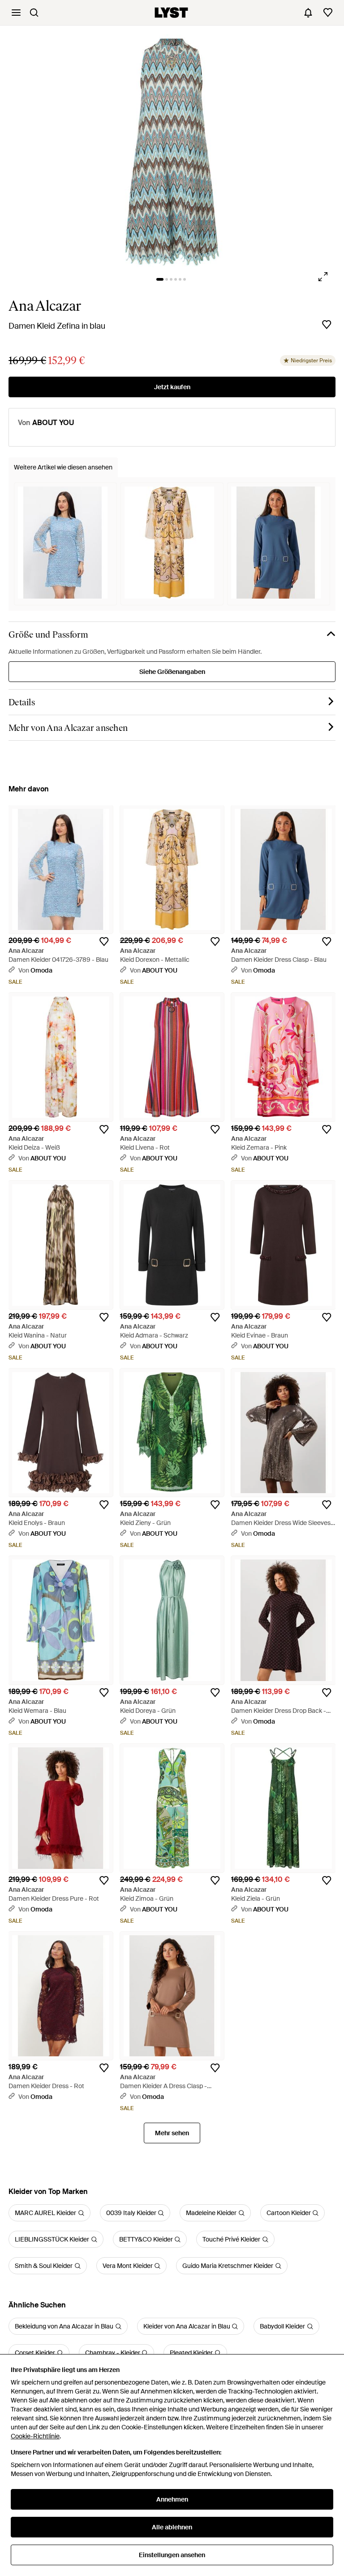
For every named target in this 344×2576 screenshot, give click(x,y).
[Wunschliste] (328, 13)
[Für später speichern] (327, 325)
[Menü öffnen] (16, 13)
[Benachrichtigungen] (308, 13)
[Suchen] (34, 13)
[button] (172, 151)
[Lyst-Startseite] (171, 13)
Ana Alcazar (45, 306)
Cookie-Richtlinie (35, 2436)
